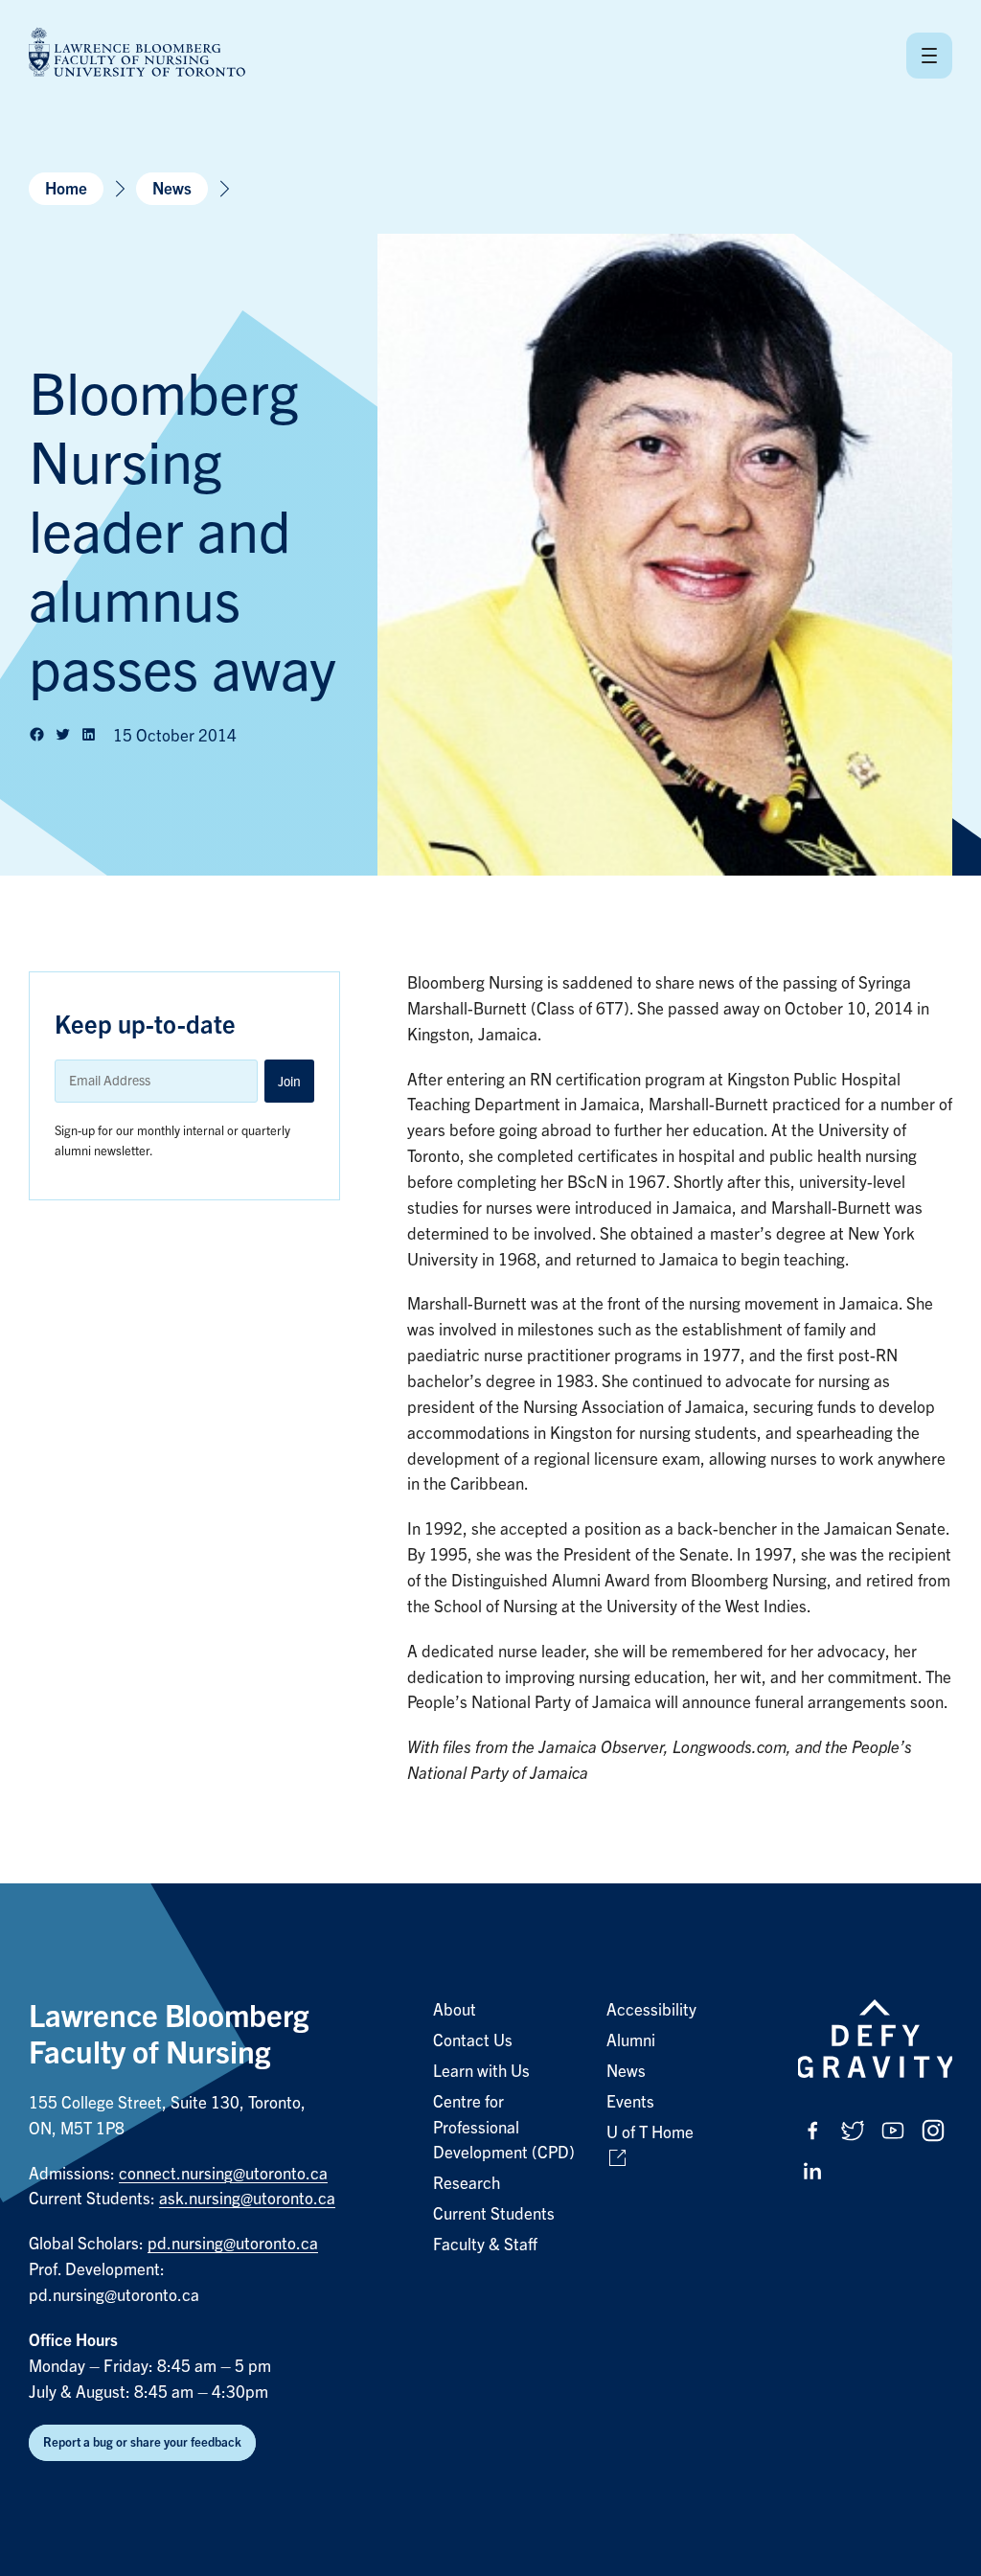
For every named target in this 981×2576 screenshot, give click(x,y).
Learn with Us (481, 2072)
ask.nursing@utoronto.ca (247, 2199)
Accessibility (651, 2010)
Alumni (631, 2041)
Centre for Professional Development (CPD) (504, 2128)
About (455, 2010)
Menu (929, 56)
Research (467, 2184)
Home (66, 189)
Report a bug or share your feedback (142, 2442)
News (172, 189)
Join (289, 1082)
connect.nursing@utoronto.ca (223, 2174)
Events (630, 2102)
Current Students (494, 2214)
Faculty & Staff (485, 2245)
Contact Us (473, 2041)
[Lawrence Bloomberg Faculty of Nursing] (137, 55)
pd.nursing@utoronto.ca (233, 2244)
